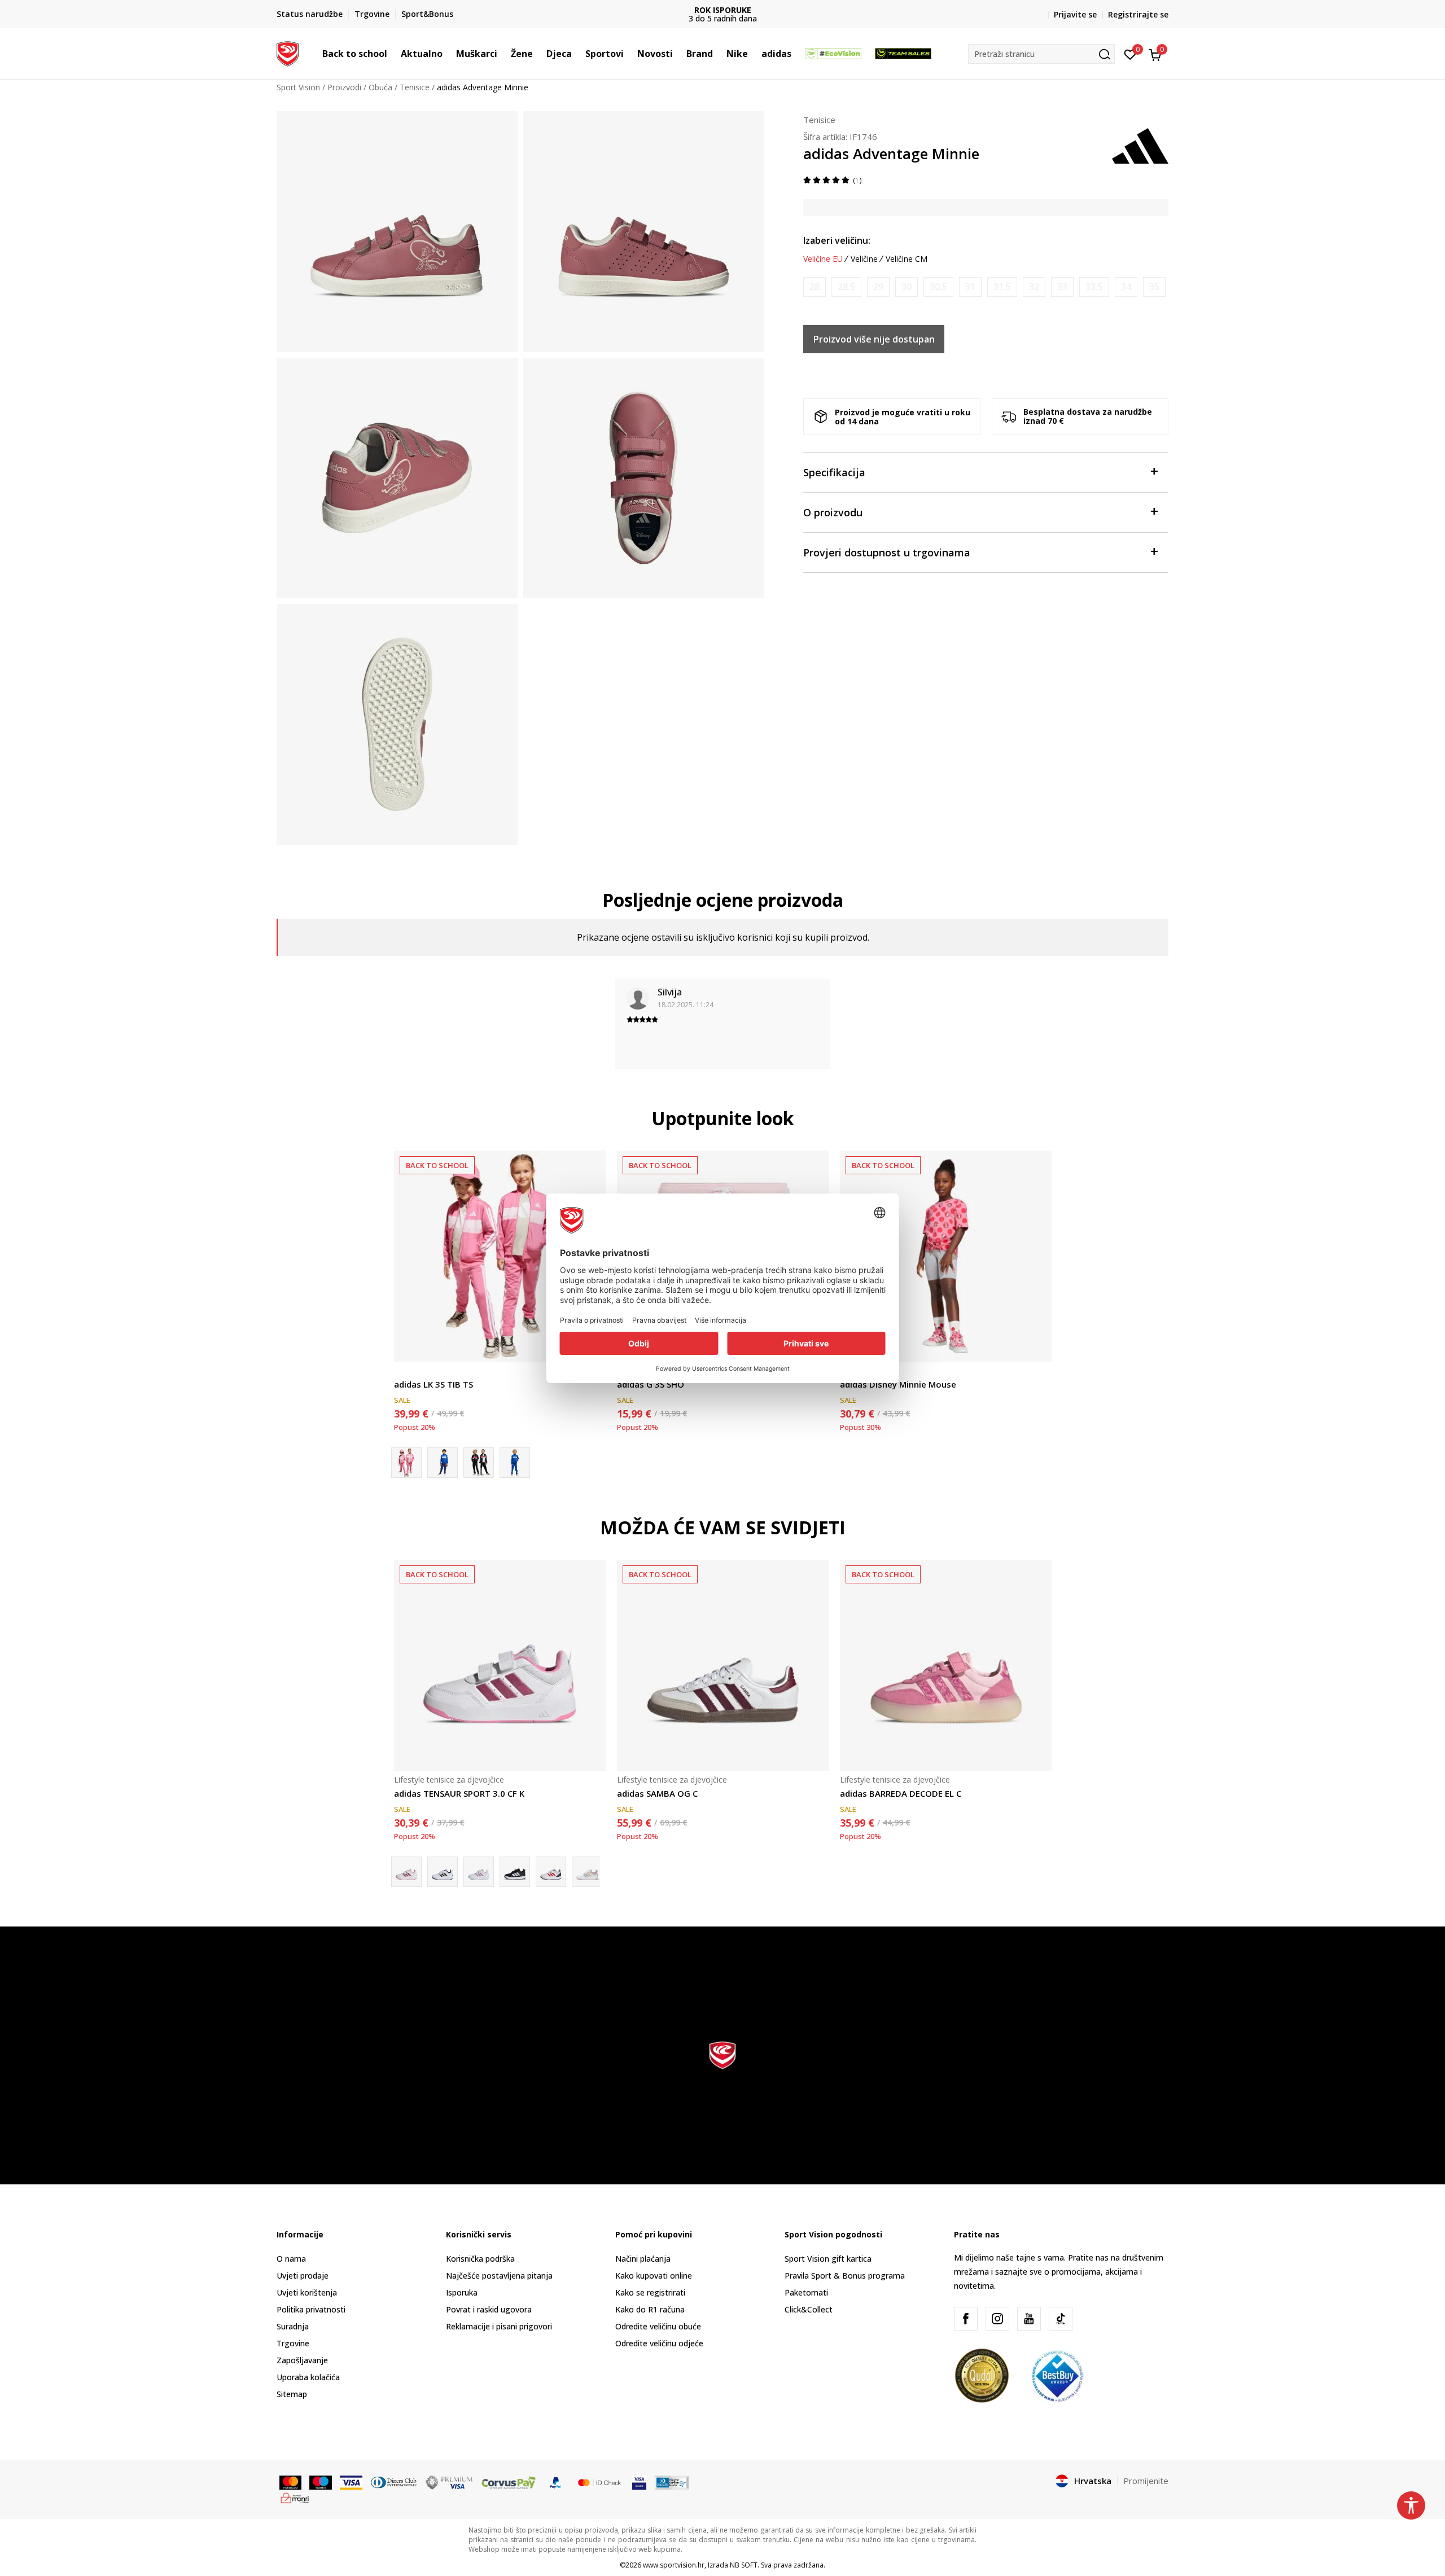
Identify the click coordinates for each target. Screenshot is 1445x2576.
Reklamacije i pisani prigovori (499, 2326)
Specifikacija (834, 472)
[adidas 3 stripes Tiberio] (515, 1463)
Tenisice (415, 87)
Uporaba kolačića (308, 2377)
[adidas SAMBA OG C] (723, 1666)
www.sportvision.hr (674, 2565)
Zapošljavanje (302, 2360)
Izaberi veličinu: (837, 240)
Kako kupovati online (654, 2276)
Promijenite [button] (1146, 2481)
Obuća (380, 87)
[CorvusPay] (509, 2482)
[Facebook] (966, 2319)
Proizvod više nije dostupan (874, 339)
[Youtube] (1029, 2319)
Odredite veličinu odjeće (659, 2343)
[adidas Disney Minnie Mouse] (946, 1256)
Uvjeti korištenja (307, 2292)
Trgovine (293, 2343)
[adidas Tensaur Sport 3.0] (587, 1872)
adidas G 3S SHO (651, 1384)
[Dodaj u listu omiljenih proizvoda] (1036, 1347)
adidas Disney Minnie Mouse (898, 1384)
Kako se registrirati (650, 2292)
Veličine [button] (864, 259)
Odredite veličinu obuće (658, 2326)
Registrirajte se (1138, 14)
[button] (393, 54)
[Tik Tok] (1061, 2319)
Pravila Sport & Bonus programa (845, 2276)
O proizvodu (833, 512)
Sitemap (292, 2394)
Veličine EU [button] (823, 259)
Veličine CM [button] (907, 259)
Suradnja (293, 2326)
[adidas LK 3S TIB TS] (500, 1256)
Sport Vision (298, 87)
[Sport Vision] (288, 52)
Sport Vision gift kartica (828, 2259)
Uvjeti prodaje (303, 2276)
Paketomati (806, 2292)
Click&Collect (809, 2309)
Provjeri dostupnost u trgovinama (887, 552)
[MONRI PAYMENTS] (295, 2497)
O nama (291, 2259)
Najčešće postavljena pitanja (499, 2276)
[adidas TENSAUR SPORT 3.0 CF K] (500, 1666)
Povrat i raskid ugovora (489, 2309)
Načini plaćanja (643, 2259)
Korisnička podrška (480, 2259)
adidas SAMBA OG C (657, 1793)
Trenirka (409, 1372)
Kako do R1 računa (650, 2309)
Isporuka (462, 2292)
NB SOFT (744, 2565)
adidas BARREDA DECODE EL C (901, 1793)
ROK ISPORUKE (723, 10)
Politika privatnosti (311, 2309)
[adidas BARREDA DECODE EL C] (946, 1666)
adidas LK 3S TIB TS (433, 1384)
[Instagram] (997, 2319)
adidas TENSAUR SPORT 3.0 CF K (459, 1793)
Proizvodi (344, 87)
